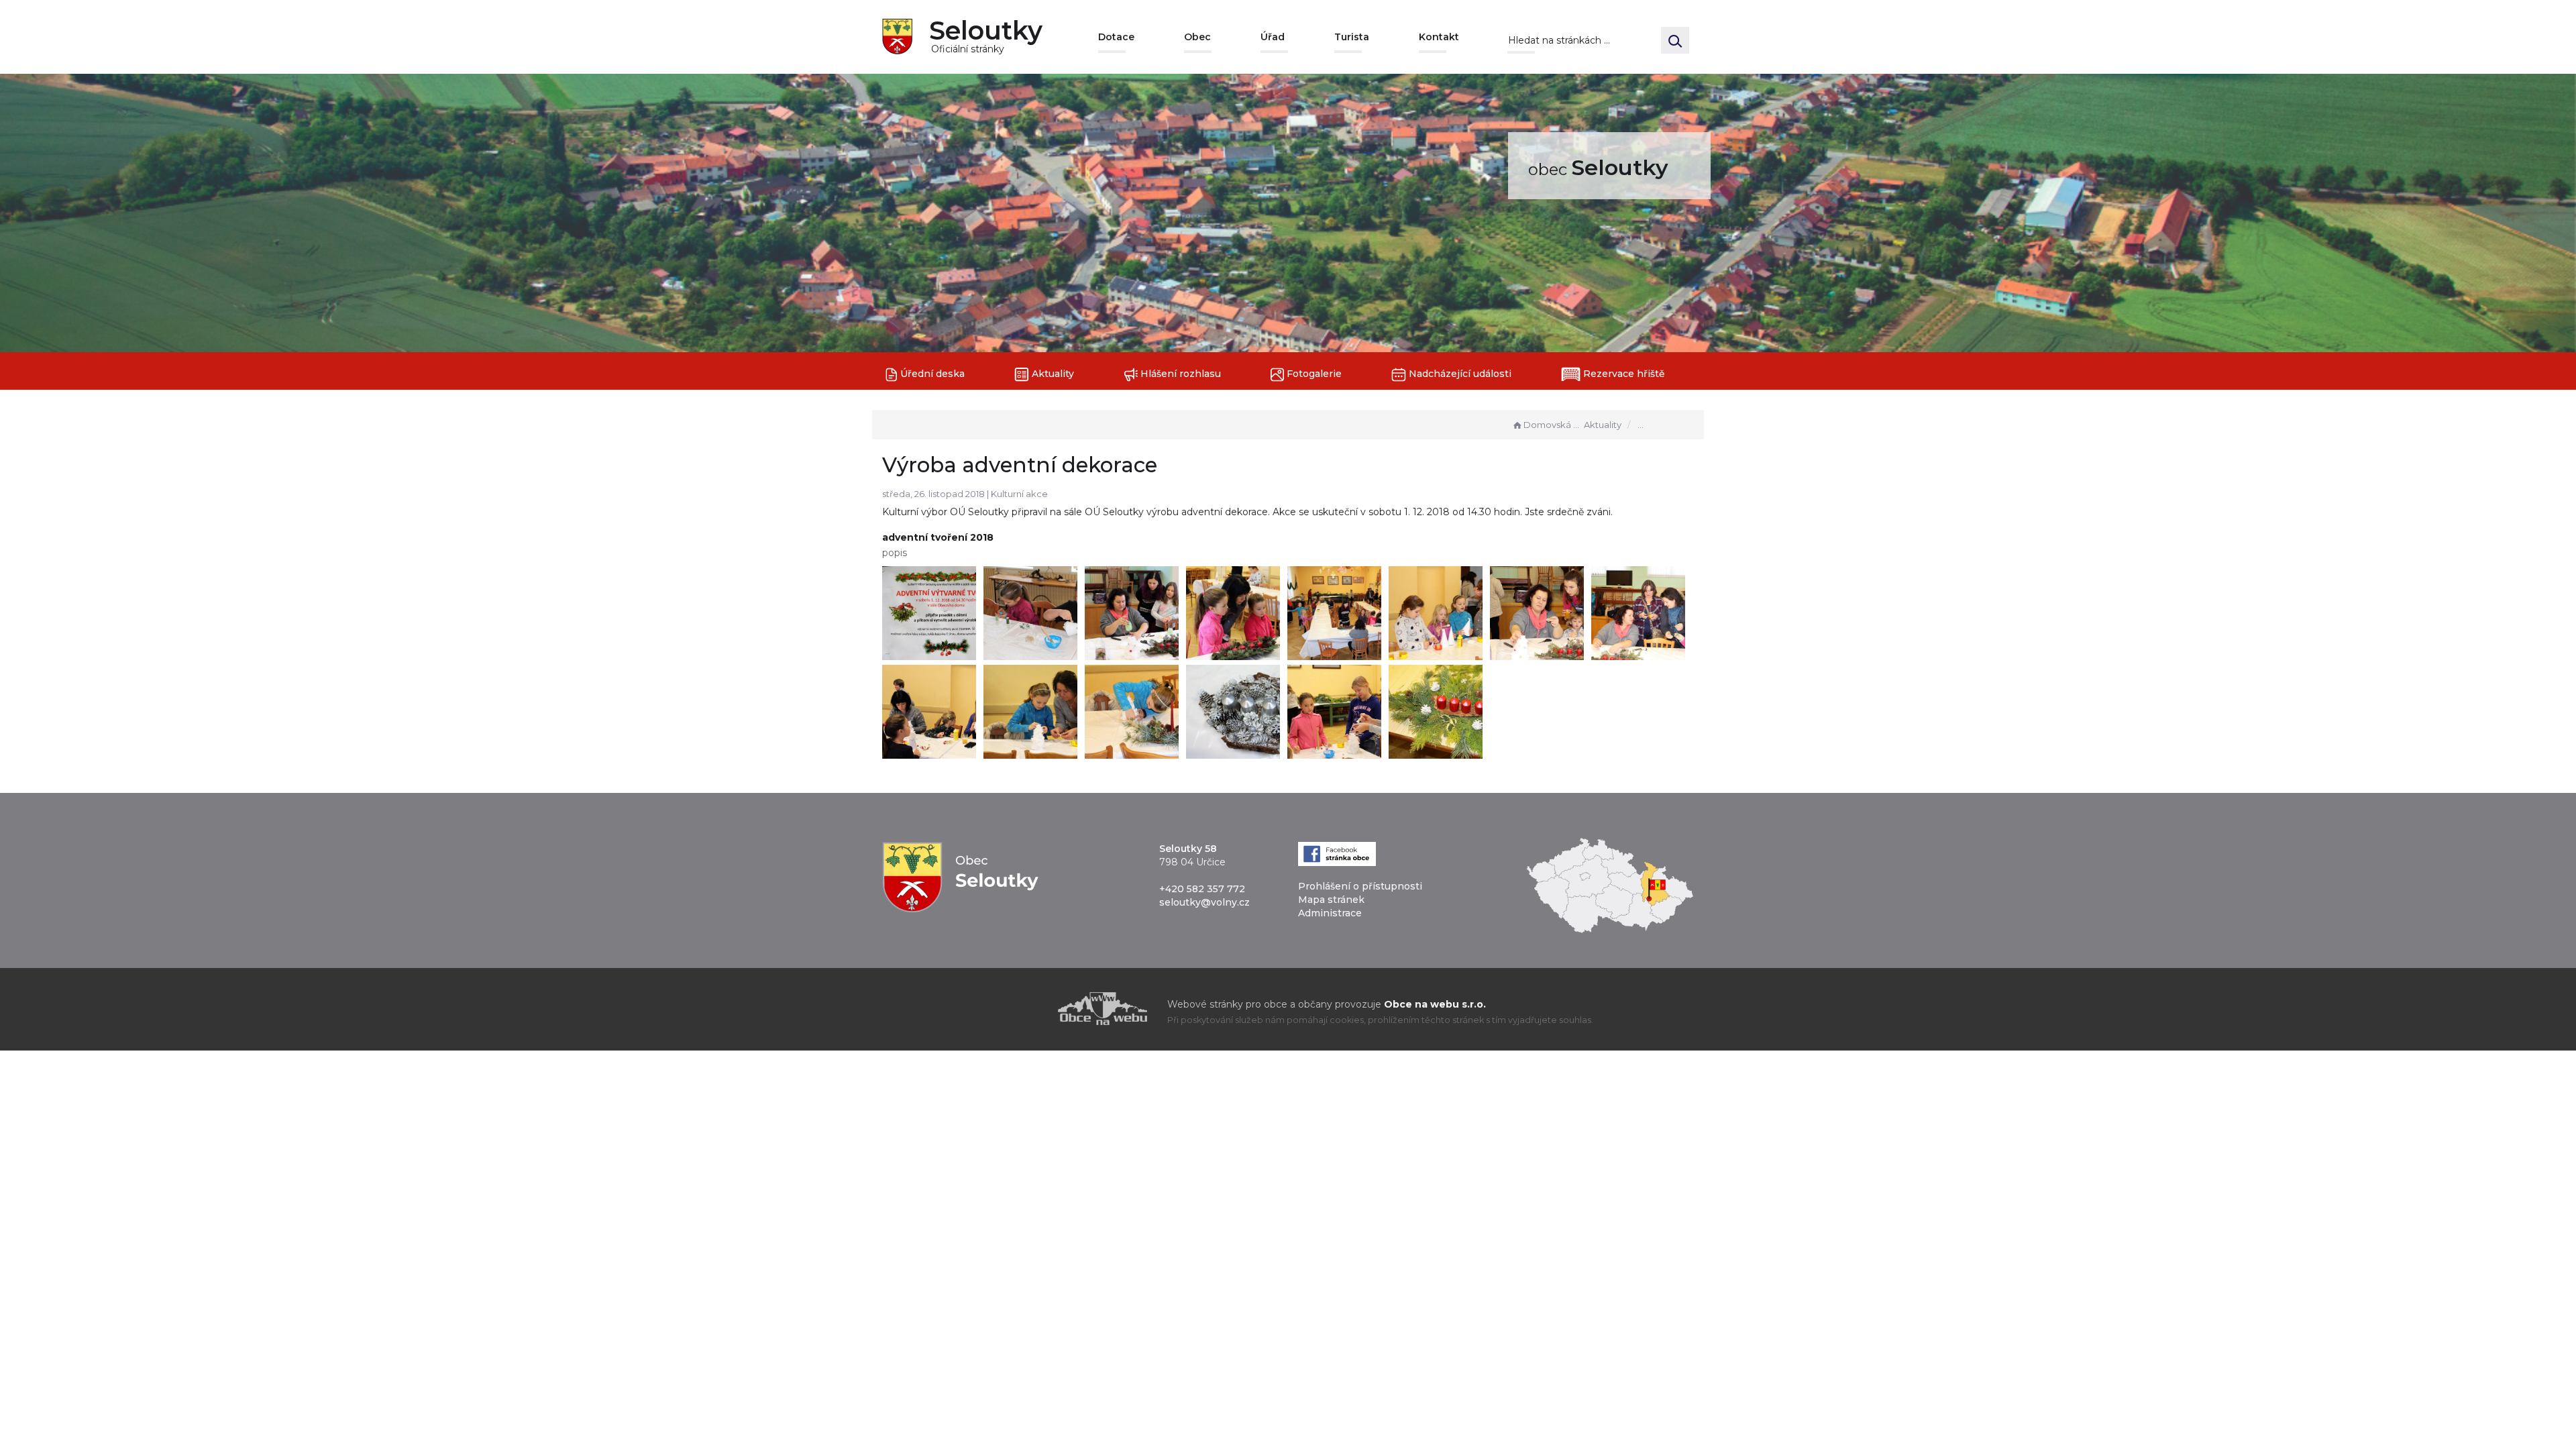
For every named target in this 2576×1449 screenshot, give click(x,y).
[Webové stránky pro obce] (1026, 1009)
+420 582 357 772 (1202, 889)
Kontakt (1439, 37)
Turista (1352, 37)
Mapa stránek (1331, 900)
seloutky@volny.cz (1204, 902)
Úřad (1273, 37)
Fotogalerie (1313, 374)
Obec (1197, 37)
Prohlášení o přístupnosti (1360, 886)
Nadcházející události (1459, 374)
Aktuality (1052, 374)
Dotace (1116, 37)
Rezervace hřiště (1623, 374)
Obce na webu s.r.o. (1435, 1004)
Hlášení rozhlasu (1179, 374)
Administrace (1330, 913)
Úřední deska (931, 374)
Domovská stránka (1552, 425)
